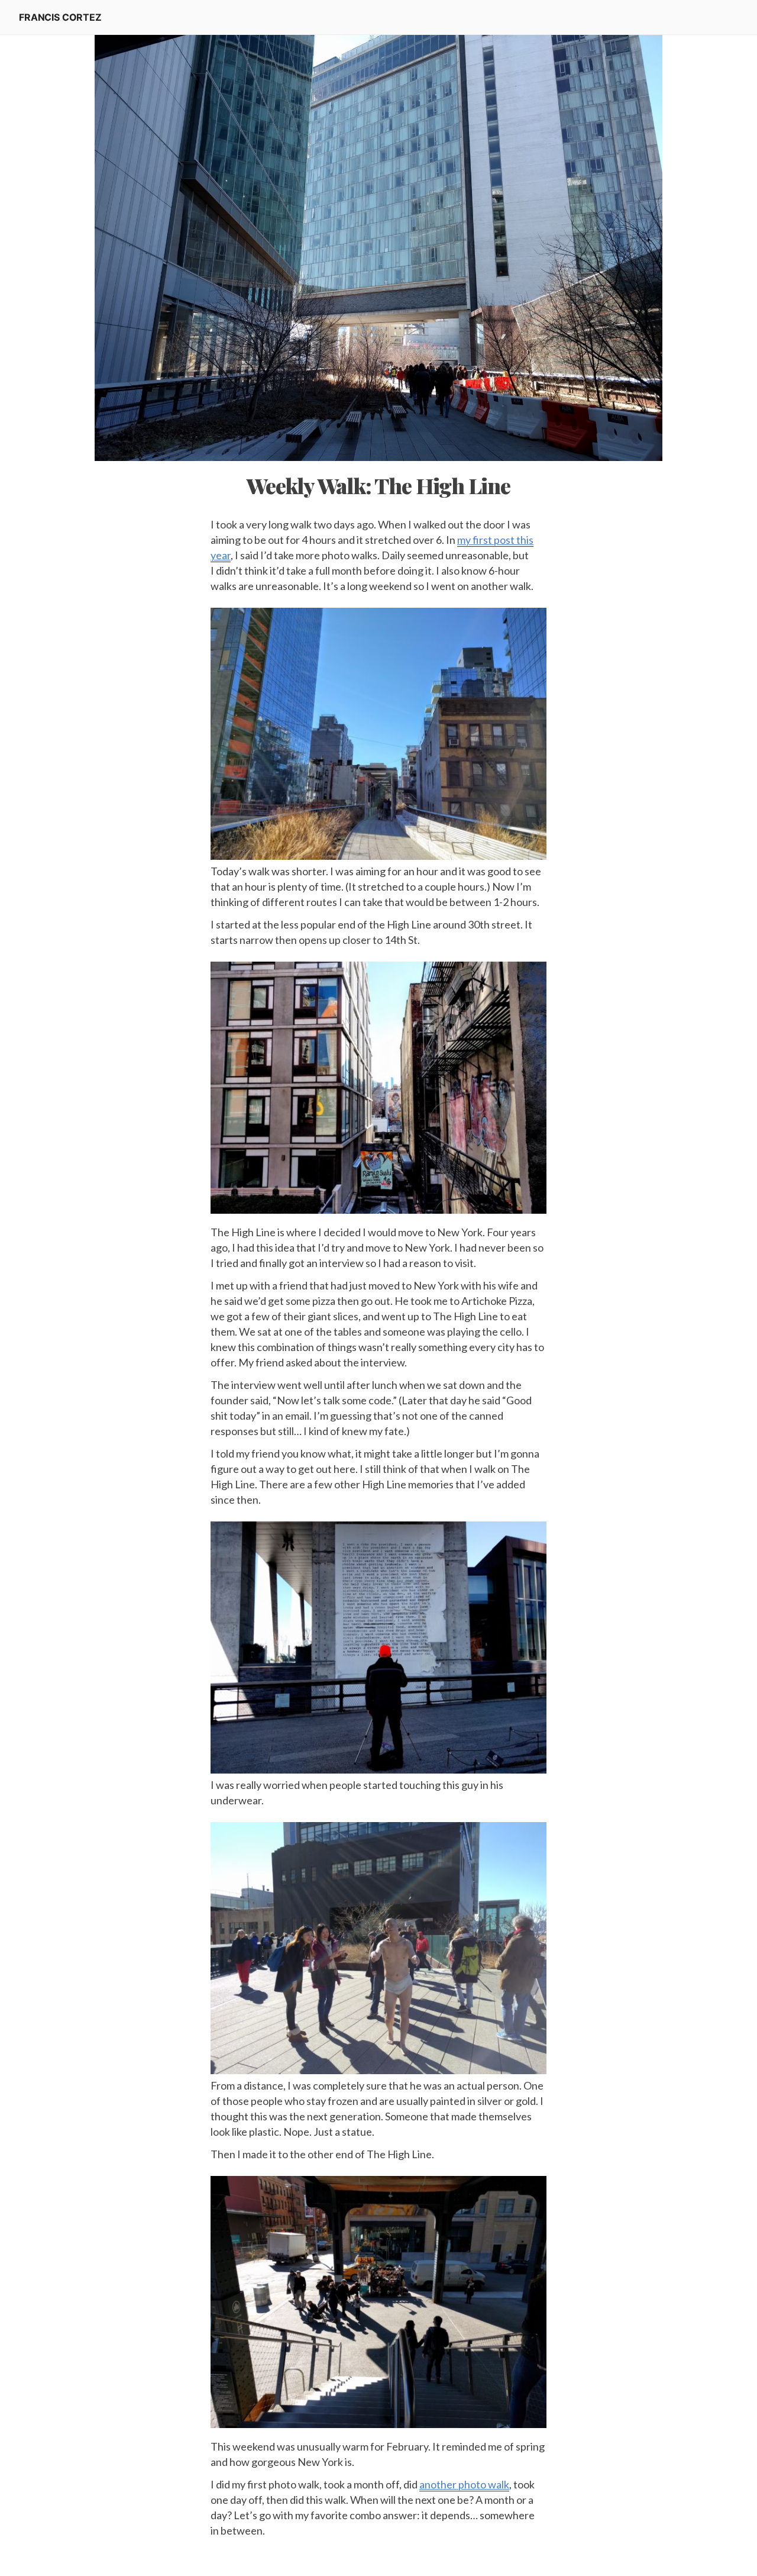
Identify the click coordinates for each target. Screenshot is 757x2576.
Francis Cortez (60, 17)
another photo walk (464, 2484)
